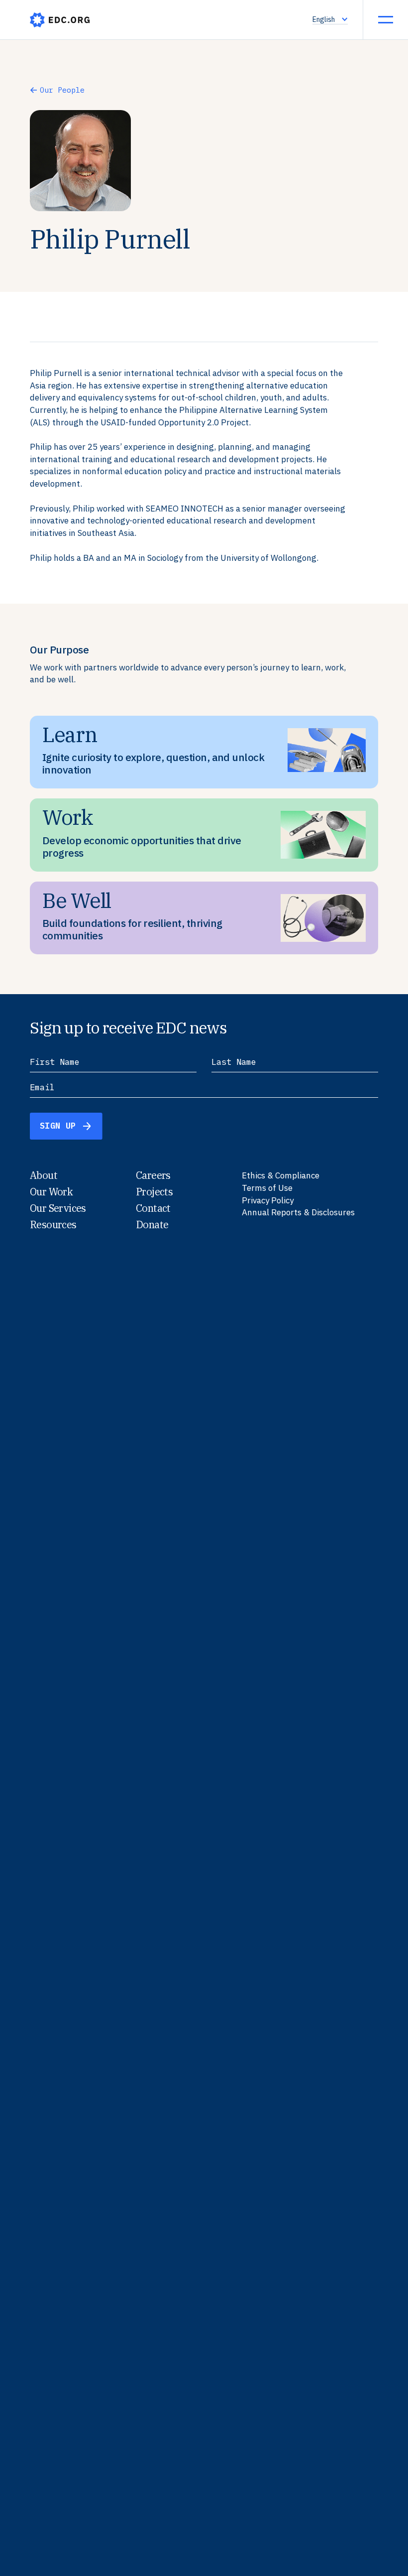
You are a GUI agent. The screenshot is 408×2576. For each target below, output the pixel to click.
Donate (152, 1224)
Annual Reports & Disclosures (298, 1212)
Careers (153, 1175)
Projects (154, 1192)
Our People (62, 90)
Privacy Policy (268, 1200)
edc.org (60, 20)
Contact (153, 1208)
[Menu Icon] (386, 19)
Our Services (58, 1208)
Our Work (51, 1192)
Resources (53, 1224)
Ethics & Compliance (281, 1175)
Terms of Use (267, 1188)
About (44, 1175)
